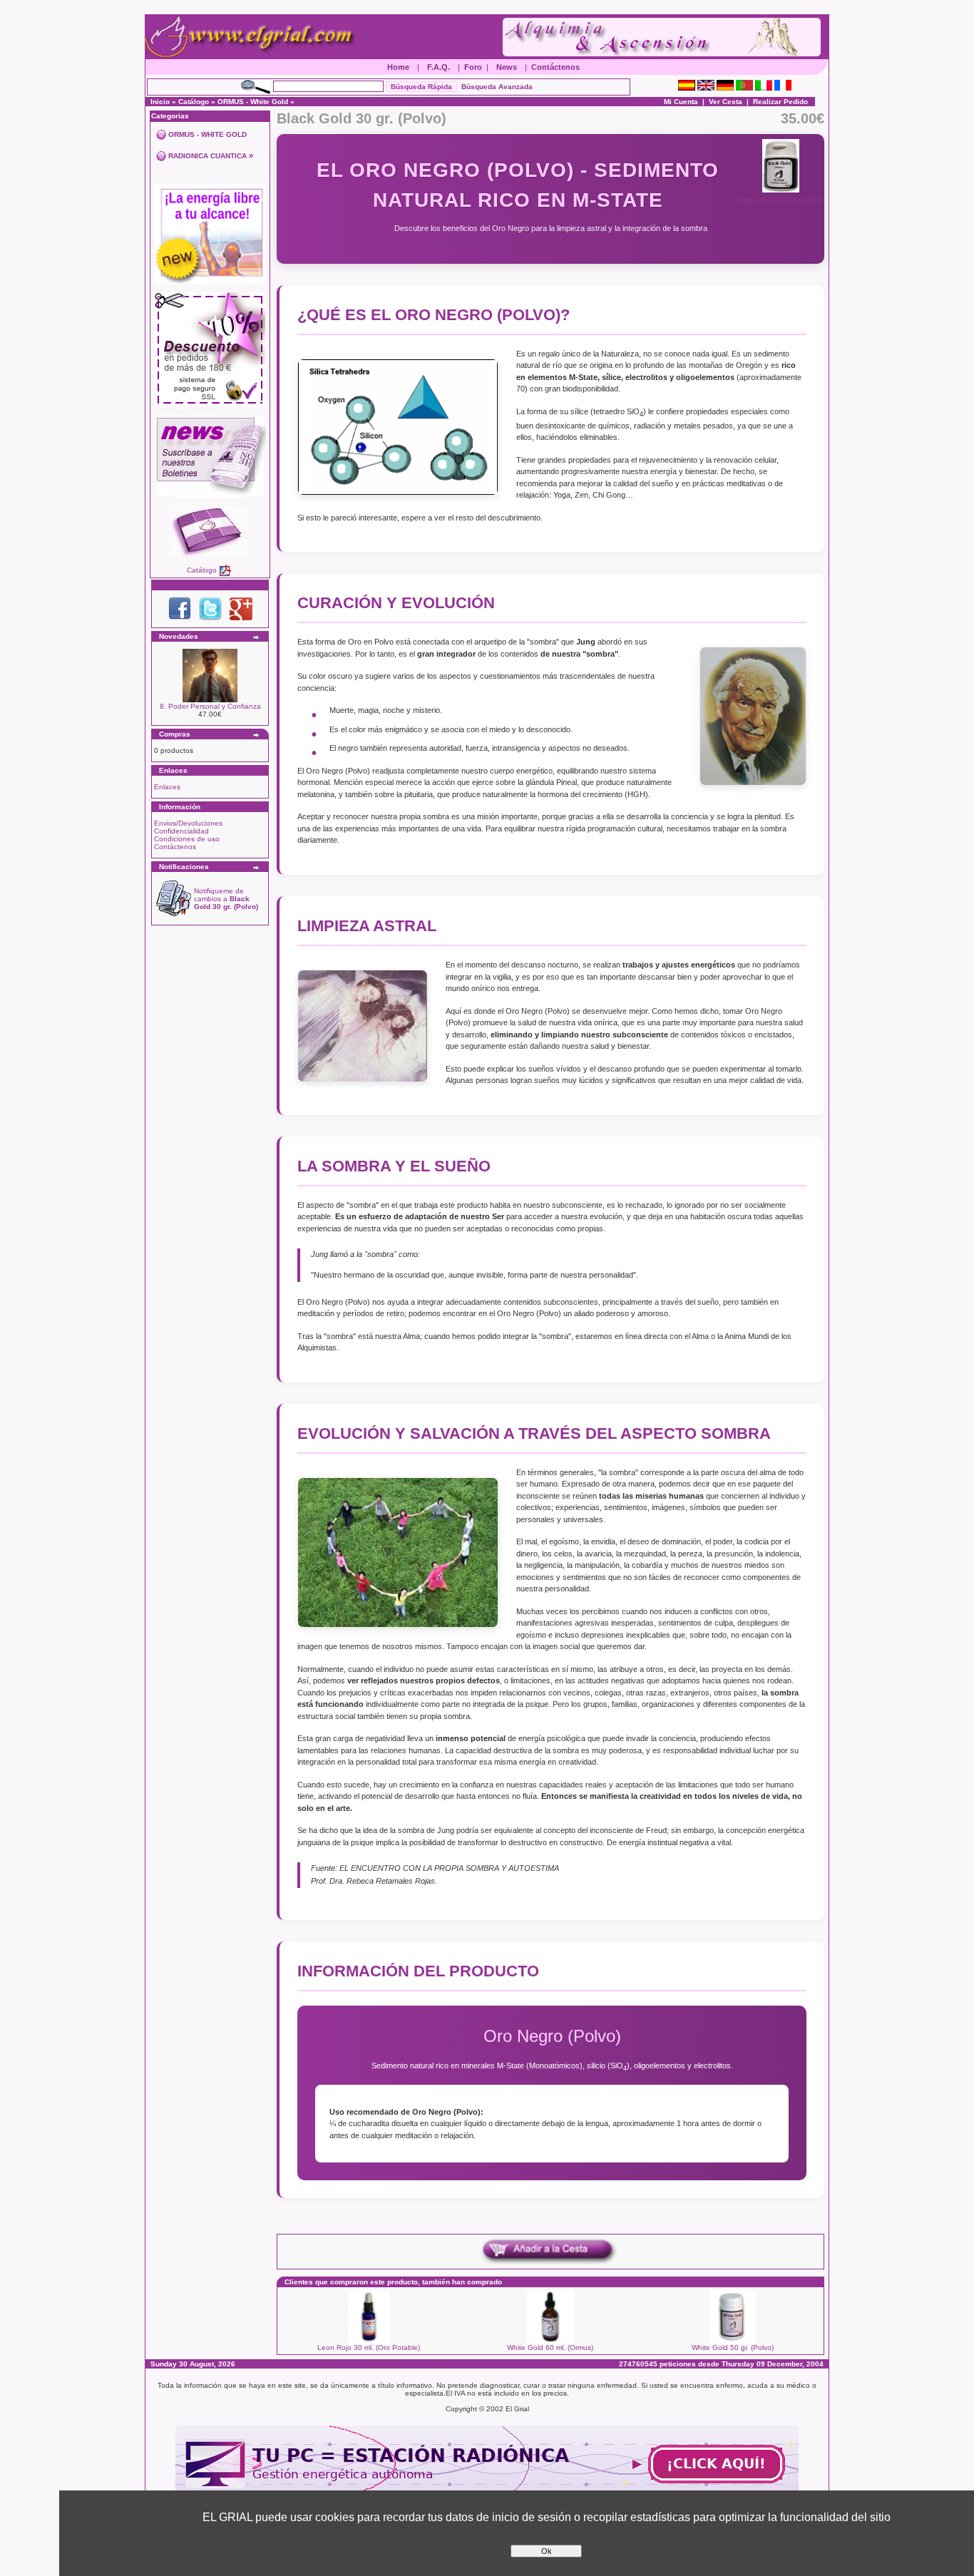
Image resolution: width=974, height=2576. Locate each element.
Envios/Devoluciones (188, 823)
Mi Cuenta (681, 102)
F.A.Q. (439, 67)
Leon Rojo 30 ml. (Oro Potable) (369, 2347)
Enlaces (167, 787)
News (507, 67)
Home (398, 67)
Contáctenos (555, 67)
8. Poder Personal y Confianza (210, 706)
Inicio (160, 102)
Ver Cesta (726, 102)
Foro (473, 67)
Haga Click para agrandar (781, 200)
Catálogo (194, 102)
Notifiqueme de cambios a (226, 899)
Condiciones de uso (187, 839)
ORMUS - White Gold (253, 102)
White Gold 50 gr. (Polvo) (733, 2347)
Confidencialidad (181, 831)
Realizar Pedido (780, 102)
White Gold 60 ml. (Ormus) (550, 2347)
